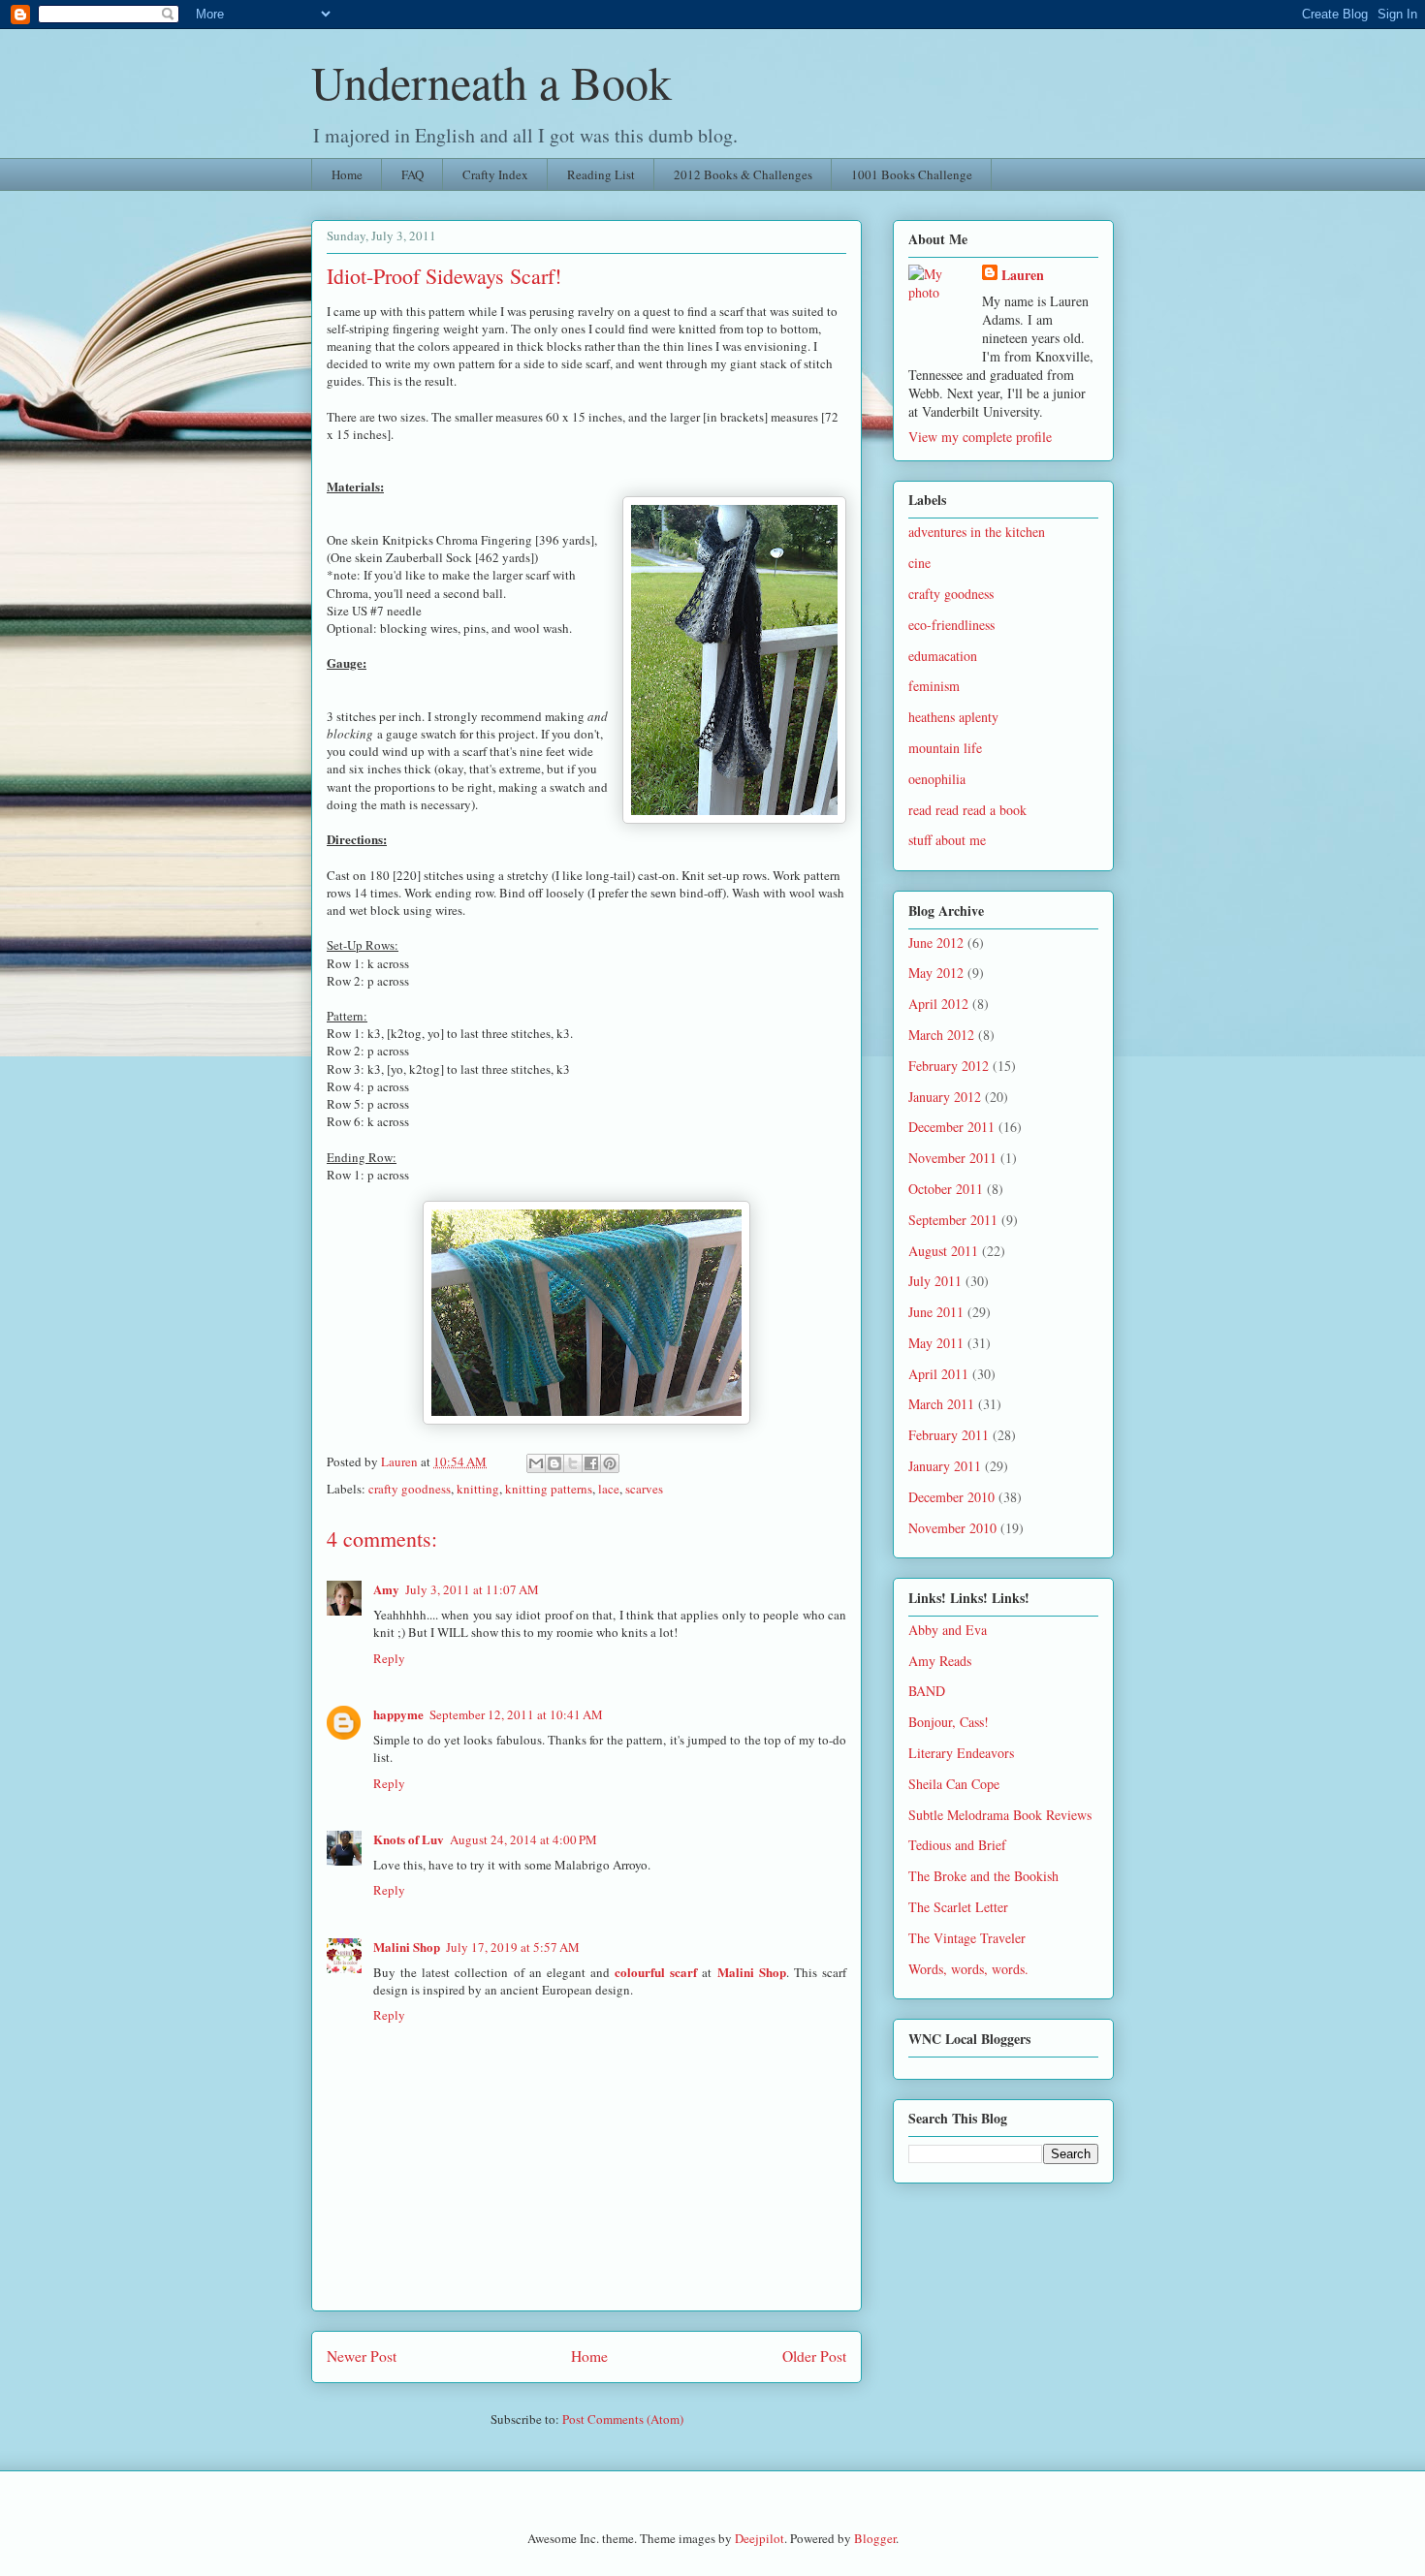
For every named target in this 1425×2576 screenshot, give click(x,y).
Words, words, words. (968, 1969)
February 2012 (949, 1066)
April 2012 (938, 1004)
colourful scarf (656, 1972)
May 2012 (936, 973)
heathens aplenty (953, 717)
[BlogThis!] (554, 1463)
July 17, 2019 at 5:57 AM (513, 1947)
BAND (927, 1691)
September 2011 (953, 1220)
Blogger (875, 2538)
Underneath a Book (491, 81)
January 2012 (945, 1097)
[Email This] (536, 1463)
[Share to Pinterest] (610, 1463)
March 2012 (941, 1035)
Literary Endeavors (961, 1753)
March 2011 (941, 1404)
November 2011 (952, 1158)
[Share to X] (573, 1463)
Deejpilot (760, 2538)
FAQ (412, 174)
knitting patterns (549, 1489)
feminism (934, 686)
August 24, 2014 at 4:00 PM (523, 1839)
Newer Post (362, 2356)
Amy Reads (940, 1661)
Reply (389, 1658)
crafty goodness (410, 1489)
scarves (644, 1489)
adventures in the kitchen (977, 532)
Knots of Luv (409, 1839)
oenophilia (937, 779)
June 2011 (936, 1312)
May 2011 (936, 1343)
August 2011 (943, 1251)
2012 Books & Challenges (743, 174)
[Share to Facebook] (591, 1463)
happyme (398, 1714)
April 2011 (938, 1374)
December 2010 (951, 1497)
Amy (386, 1589)
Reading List (601, 174)
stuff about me (947, 840)
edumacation (943, 656)
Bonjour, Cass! (949, 1722)
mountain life (945, 748)
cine (919, 563)
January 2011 (945, 1466)
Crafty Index (495, 174)
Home (347, 174)
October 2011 (946, 1189)
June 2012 (936, 942)
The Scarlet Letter (958, 1907)
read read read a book (967, 810)
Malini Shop (407, 1947)
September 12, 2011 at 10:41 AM (516, 1714)
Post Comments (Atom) (623, 2419)
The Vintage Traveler (967, 1938)
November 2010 (952, 1528)
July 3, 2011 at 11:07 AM (472, 1589)
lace (609, 1489)
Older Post (814, 2356)
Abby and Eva (948, 1630)
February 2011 (949, 1435)
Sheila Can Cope (954, 1784)
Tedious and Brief (957, 1845)
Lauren (1023, 275)
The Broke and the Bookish (983, 1876)
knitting (478, 1489)
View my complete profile (980, 437)
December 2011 (951, 1127)
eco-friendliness (951, 625)
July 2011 (935, 1281)
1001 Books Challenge (912, 174)
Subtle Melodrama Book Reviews (1000, 1815)
